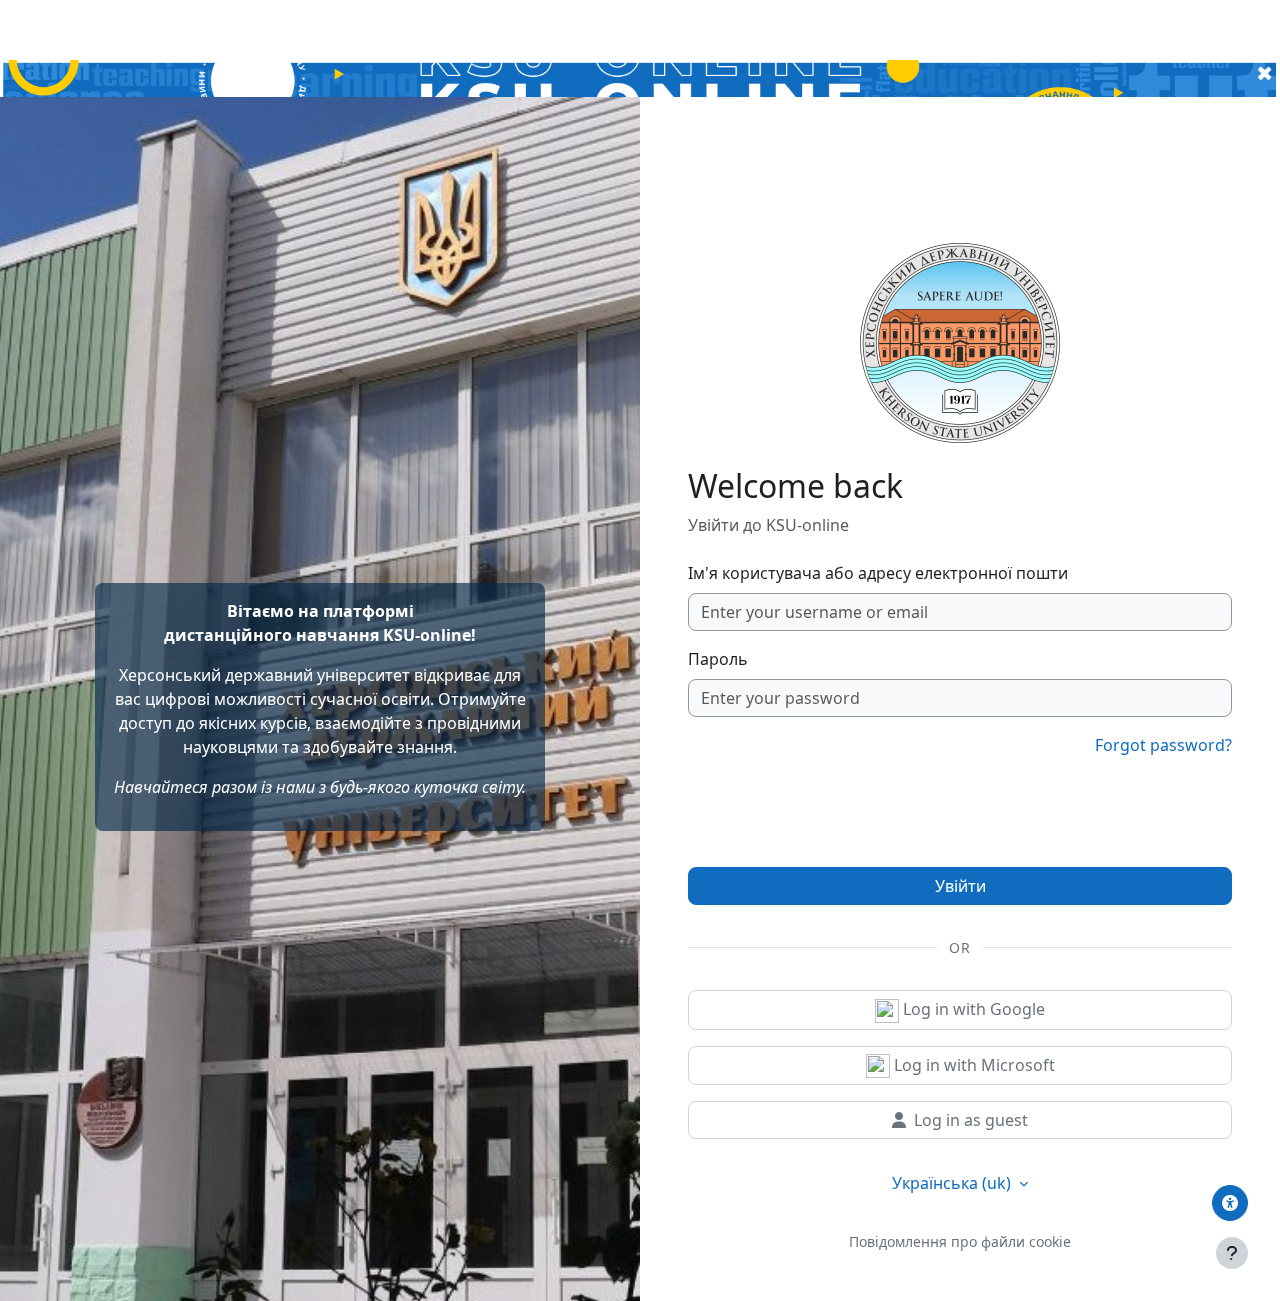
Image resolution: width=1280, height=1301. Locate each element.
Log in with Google (972, 1009)
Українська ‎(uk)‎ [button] (953, 1183)
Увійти (960, 886)
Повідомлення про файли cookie (960, 1241)
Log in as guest (971, 1120)
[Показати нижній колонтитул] (1232, 1253)
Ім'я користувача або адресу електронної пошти (878, 573)
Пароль (718, 659)
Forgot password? (1163, 745)
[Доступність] (1230, 1203)
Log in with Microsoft (972, 1065)
